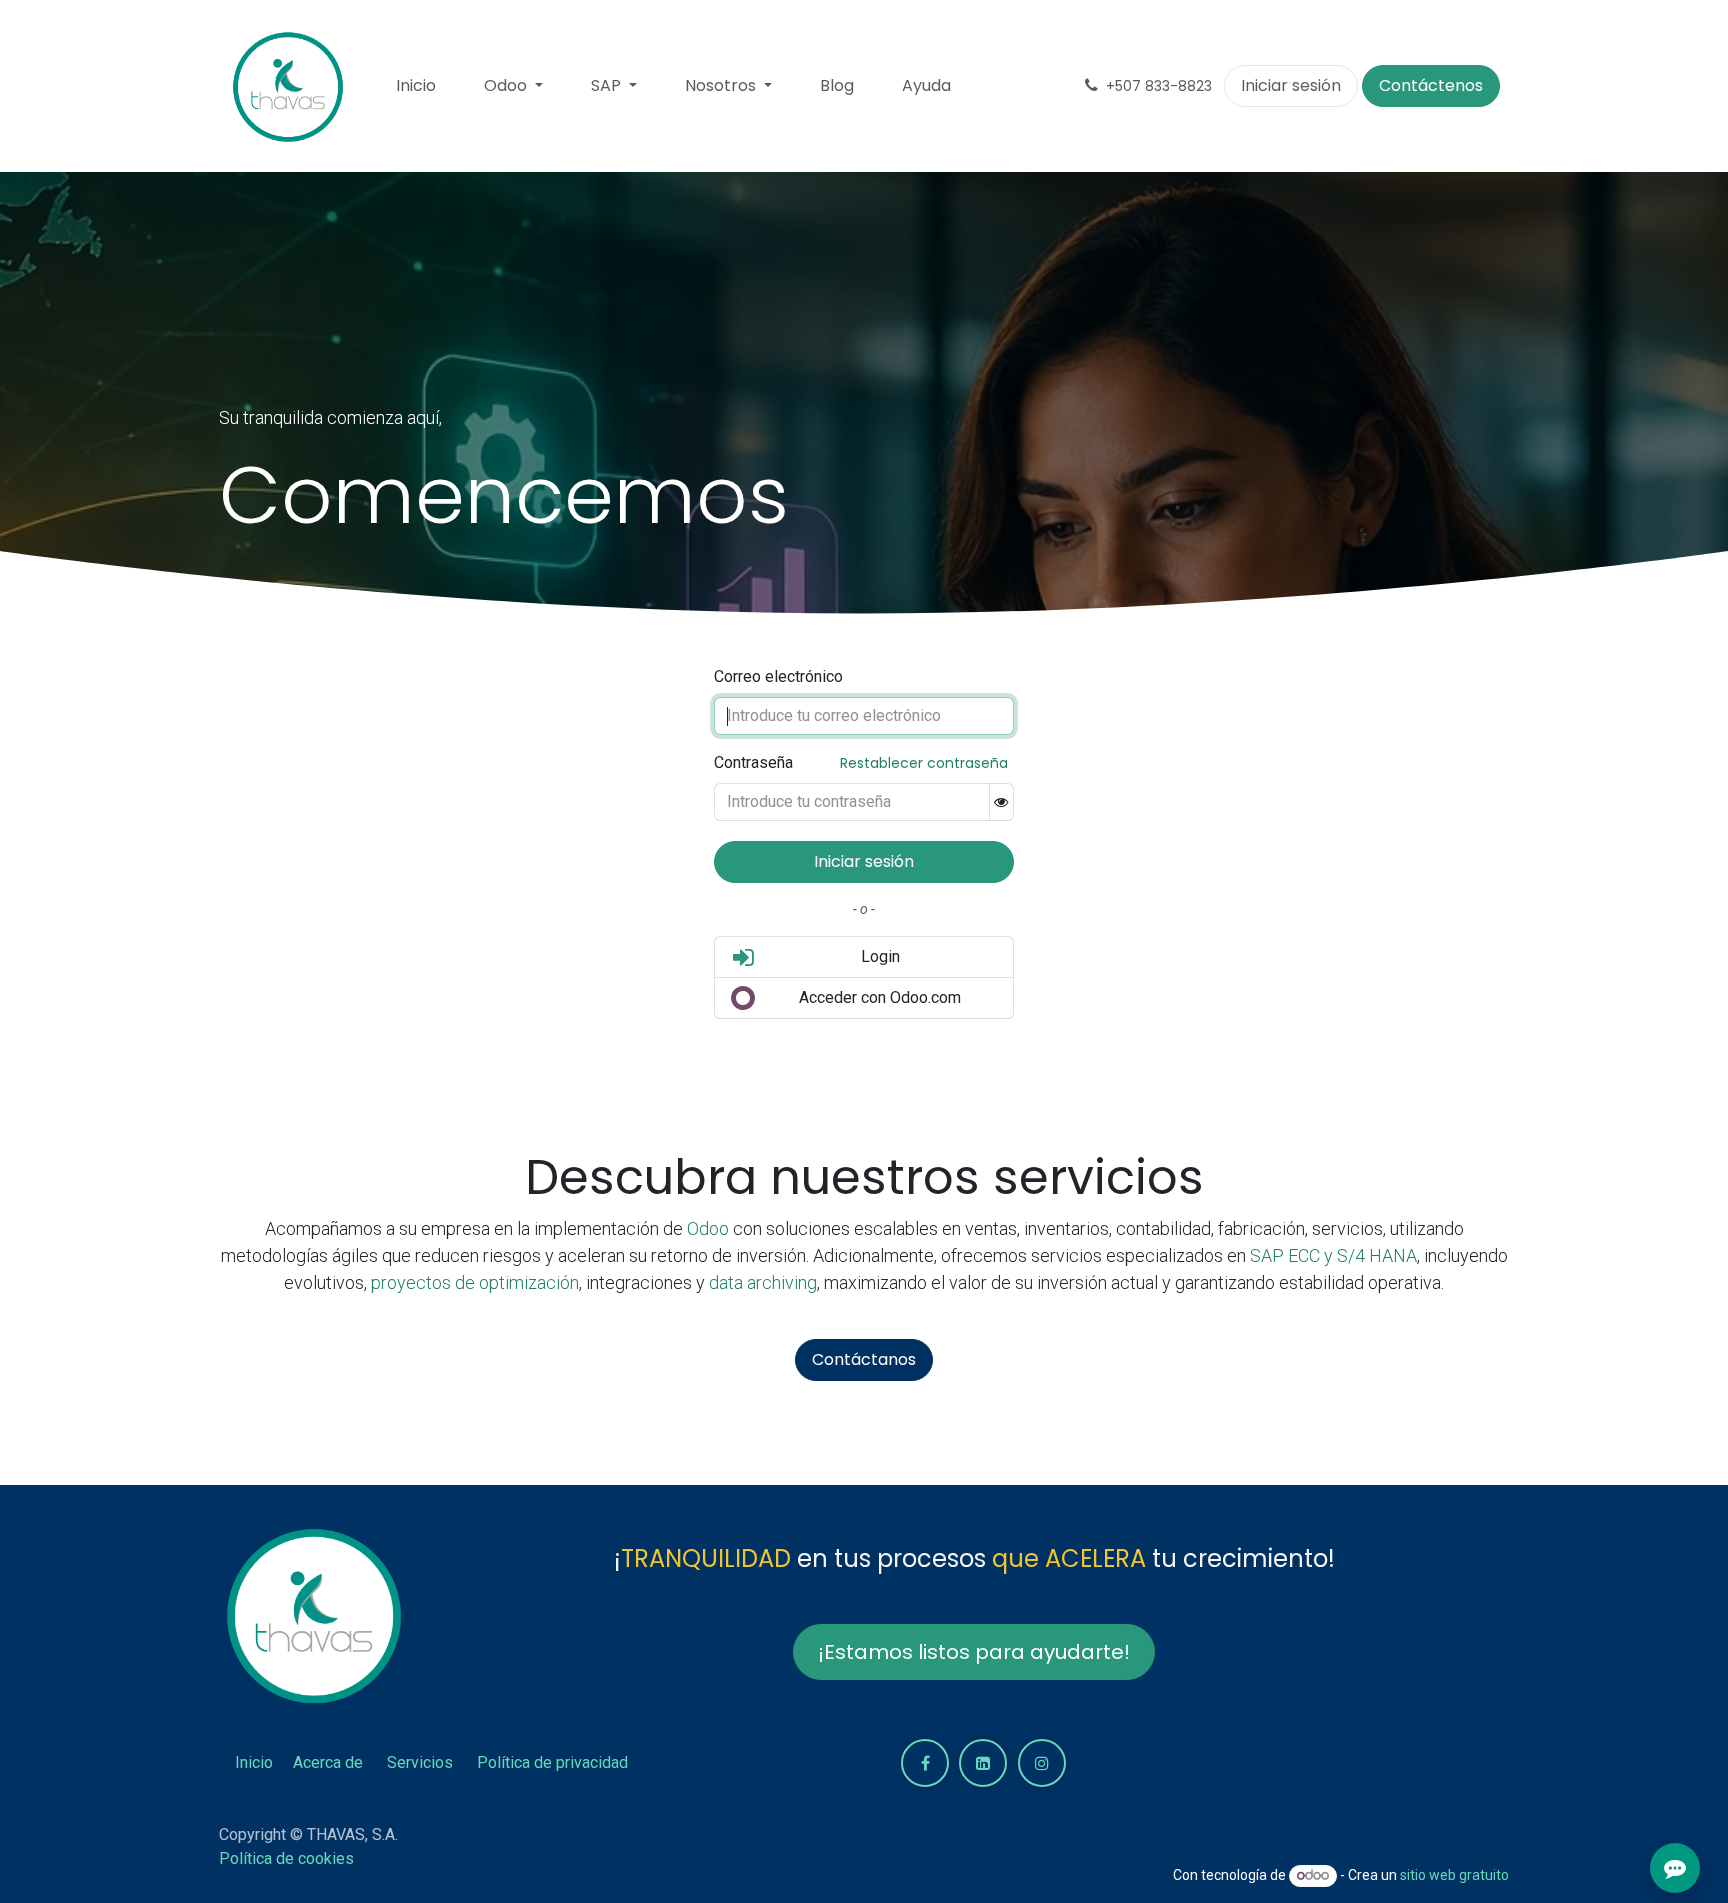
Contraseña (753, 762)
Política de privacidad (552, 1762)
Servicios (420, 1762)
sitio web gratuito (1454, 1875)
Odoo (710, 1228)
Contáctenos (1431, 85)
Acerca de (328, 1762)
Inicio (254, 1762)
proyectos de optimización (475, 1282)
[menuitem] (416, 86)
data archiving (763, 1282)
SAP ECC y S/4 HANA (1333, 1255)
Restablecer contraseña (924, 763)
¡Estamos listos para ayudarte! (974, 1652)
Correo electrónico (778, 676)
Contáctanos (864, 1359)
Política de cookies (286, 1858)
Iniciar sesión (1291, 85)
